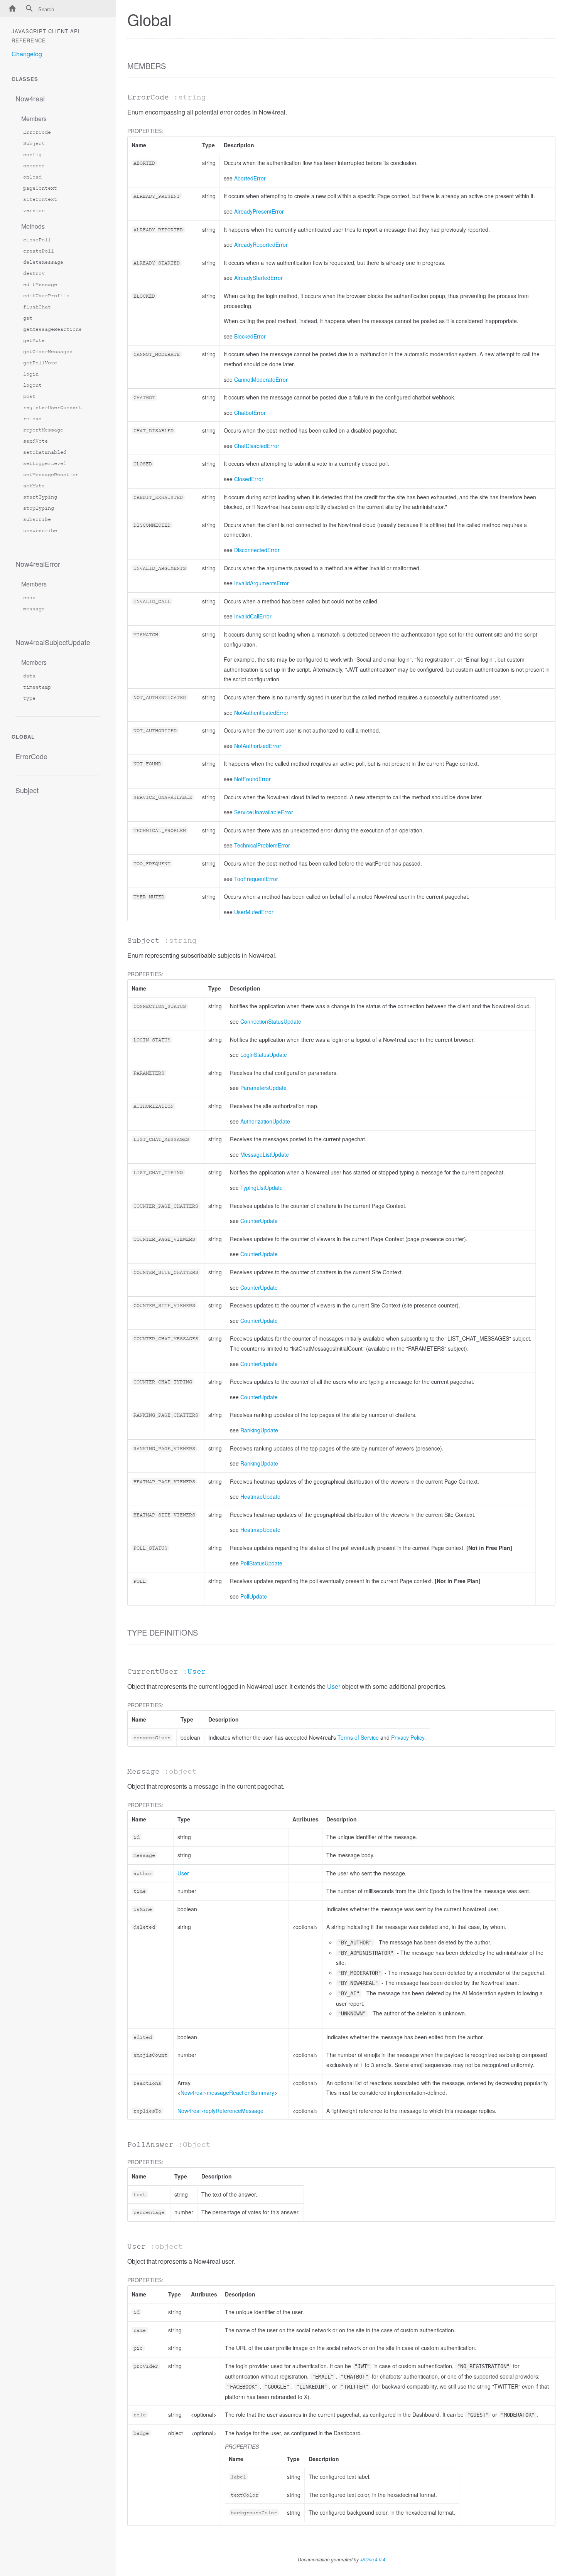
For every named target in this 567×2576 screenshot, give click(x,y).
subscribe (37, 519)
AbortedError (250, 178)
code (29, 597)
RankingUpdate (259, 1430)
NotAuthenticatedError (261, 713)
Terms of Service (358, 1737)
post (29, 396)
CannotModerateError (261, 379)
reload (32, 419)
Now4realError (38, 564)
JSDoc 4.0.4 (373, 2559)
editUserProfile (46, 296)
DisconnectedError (257, 550)
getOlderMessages (48, 351)
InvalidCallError (253, 616)
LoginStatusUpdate (264, 1055)
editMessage (40, 284)
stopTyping (39, 508)
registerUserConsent (52, 407)
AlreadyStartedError (258, 278)
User (197, 1671)
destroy (34, 273)
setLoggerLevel (45, 463)
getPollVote (40, 363)
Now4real (30, 98)
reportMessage (43, 430)
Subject (34, 143)
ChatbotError (250, 413)
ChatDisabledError (257, 446)
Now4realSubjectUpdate (53, 642)
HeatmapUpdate (260, 1496)
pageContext (40, 188)
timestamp (37, 687)
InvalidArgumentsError (262, 583)
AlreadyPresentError (259, 211)
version (34, 210)
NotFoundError (252, 779)
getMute (34, 340)
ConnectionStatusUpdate (271, 1021)
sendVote (35, 441)
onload (32, 177)
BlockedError (250, 336)
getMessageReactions (52, 329)
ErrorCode (37, 132)
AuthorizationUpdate (265, 1121)
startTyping (40, 497)
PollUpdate (254, 1596)
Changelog (27, 54)
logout (32, 385)
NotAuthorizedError (258, 746)
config (32, 154)
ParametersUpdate (263, 1088)
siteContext (40, 199)
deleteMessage (43, 262)
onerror (34, 166)
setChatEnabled (45, 452)
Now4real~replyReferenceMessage (220, 2111)
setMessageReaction (51, 474)
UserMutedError (254, 912)
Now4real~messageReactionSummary (227, 2092)
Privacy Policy (408, 1737)
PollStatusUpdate (261, 1563)
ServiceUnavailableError (264, 812)
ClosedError (249, 479)
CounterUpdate (259, 1221)
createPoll (39, 251)
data (29, 676)
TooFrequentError (256, 879)
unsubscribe (40, 530)
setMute (34, 486)
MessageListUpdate (265, 1154)
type (29, 698)
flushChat (37, 307)
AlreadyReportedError (261, 244)
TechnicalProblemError (262, 845)
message (34, 609)
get (28, 318)
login (31, 374)
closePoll (37, 240)
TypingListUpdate (262, 1188)
